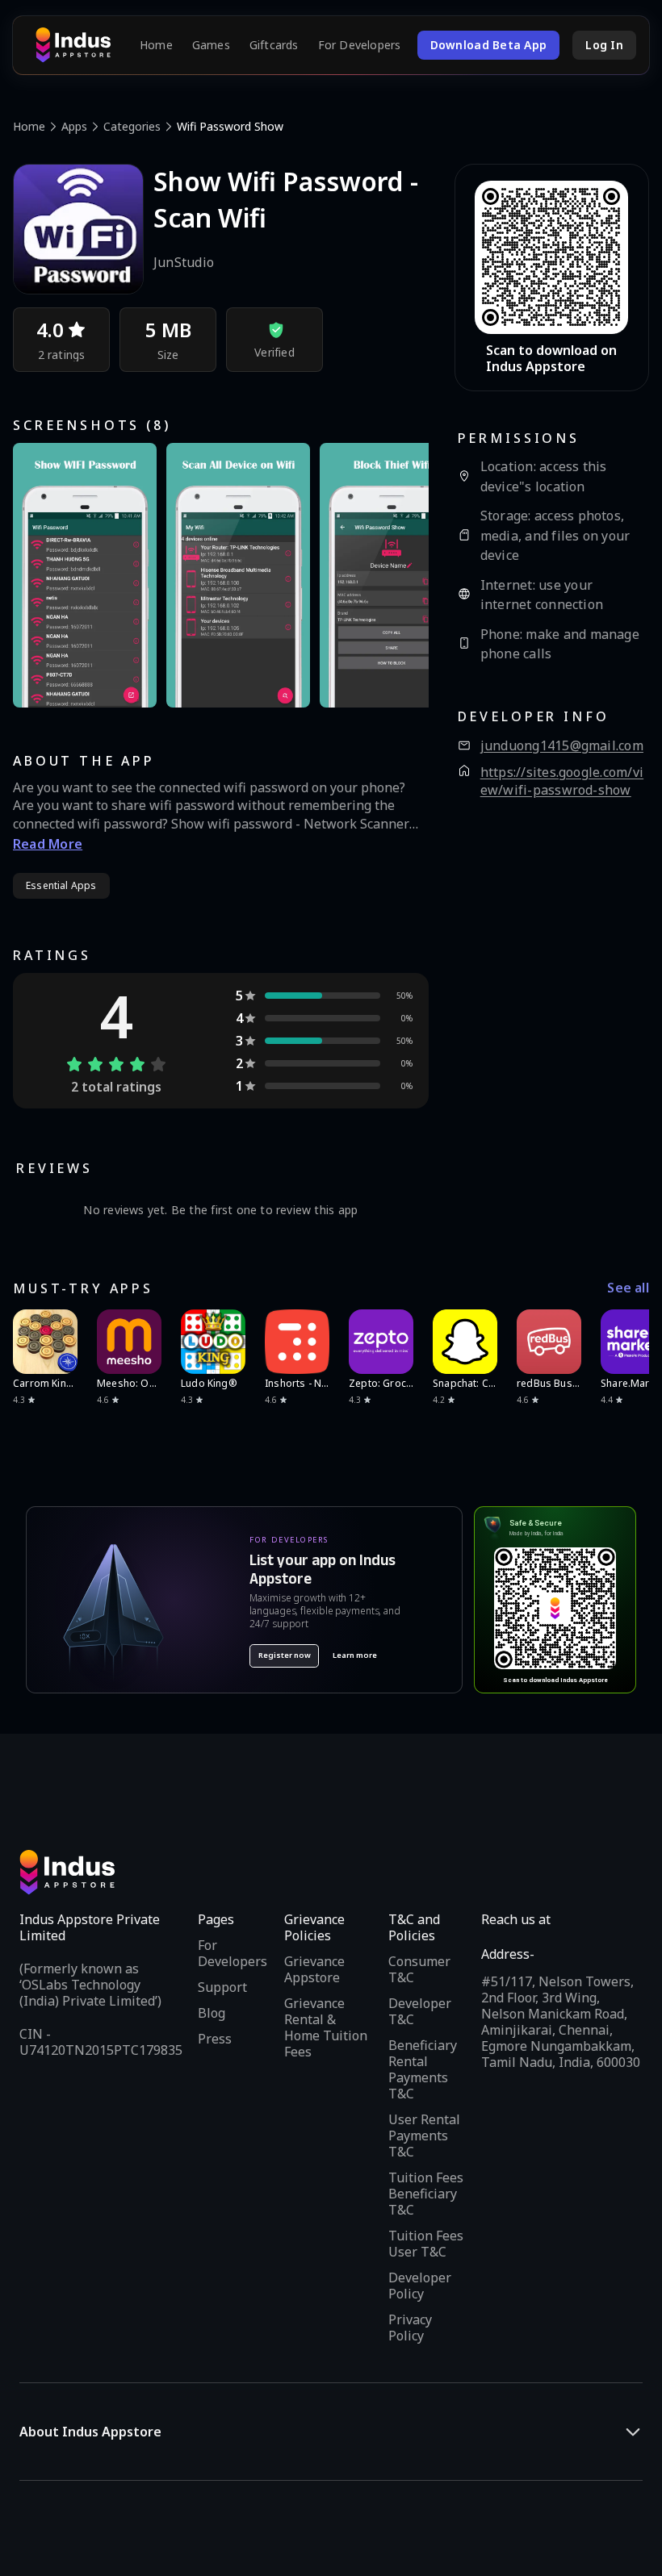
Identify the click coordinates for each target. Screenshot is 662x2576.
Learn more (355, 1655)
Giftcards (274, 45)
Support (222, 1987)
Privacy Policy (410, 2328)
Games (211, 45)
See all (628, 1288)
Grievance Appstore (314, 1969)
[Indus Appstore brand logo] (73, 45)
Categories (132, 126)
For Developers (360, 45)
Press (215, 2039)
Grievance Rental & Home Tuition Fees (326, 2027)
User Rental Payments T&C (424, 2136)
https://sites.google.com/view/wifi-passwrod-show (562, 781)
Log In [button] (604, 45)
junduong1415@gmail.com (562, 746)
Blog (212, 2013)
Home (156, 45)
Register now (285, 1655)
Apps (74, 126)
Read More (48, 844)
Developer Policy (420, 2286)
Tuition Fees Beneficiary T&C (426, 2194)
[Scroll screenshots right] (396, 575)
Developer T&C (420, 2011)
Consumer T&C (419, 1969)
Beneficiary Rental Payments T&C (423, 2069)
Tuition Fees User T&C (426, 2244)
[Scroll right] (626, 1342)
